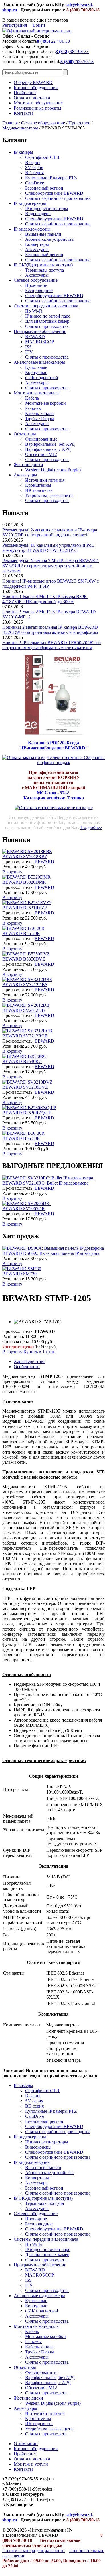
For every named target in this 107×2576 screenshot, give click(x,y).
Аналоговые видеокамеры (39, 362)
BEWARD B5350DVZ (24, 959)
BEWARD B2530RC (22, 1061)
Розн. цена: (13, 867)
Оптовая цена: (16, 1342)
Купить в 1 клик (39, 1352)
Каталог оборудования (36, 88)
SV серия (34, 167)
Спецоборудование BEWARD (54, 193)
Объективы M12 (41, 454)
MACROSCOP (40, 342)
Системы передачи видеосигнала (46, 306)
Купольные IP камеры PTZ (51, 178)
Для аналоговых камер (47, 321)
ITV (29, 352)
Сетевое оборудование (43, 123)
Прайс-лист (25, 93)
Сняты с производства (47, 326)
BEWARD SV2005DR (24, 1209)
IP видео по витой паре (48, 316)
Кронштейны (38, 485)
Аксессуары (37, 249)
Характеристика (30, 1361)
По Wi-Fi (34, 311)
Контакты (23, 113)
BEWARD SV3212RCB (25, 1036)
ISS (28, 347)
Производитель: (18, 862)
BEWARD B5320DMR (24, 882)
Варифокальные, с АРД (48, 449)
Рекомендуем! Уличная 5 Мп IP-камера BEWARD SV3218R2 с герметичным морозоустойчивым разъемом (51, 566)
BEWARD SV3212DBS (25, 985)
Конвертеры (37, 244)
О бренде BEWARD (33, 82)
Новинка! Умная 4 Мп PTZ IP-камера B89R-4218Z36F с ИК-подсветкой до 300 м (45, 599)
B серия (33, 162)
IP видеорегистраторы (47, 208)
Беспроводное (39, 290)
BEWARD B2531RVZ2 (25, 908)
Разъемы (33, 408)
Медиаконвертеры (20, 128)
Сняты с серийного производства (58, 198)
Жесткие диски (28, 465)
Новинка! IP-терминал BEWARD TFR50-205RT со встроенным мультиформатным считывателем (52, 645)
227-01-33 (53, 41)
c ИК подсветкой (42, 378)
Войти (39, 25)
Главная (10, 123)
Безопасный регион (44, 188)
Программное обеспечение (40, 331)
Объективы (25, 434)
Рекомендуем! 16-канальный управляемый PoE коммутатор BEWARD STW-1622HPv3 (48, 548)
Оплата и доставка (32, 98)
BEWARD (35, 337)
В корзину (12, 872)
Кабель (32, 398)
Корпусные (36, 372)
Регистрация (15, 25)
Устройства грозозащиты (49, 495)
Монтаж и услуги (31, 2464)
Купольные (36, 367)
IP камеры (23, 152)
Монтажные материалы (37, 393)
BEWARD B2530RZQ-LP (27, 1113)
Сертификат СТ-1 (42, 157)
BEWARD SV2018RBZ (25, 857)
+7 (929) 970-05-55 (20, 2479)
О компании (26, 2444)
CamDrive (35, 183)
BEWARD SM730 (19, 1274)
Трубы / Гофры (40, 419)
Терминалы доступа (45, 270)
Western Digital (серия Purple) (53, 470)
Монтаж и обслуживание (38, 103)
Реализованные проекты (38, 108)
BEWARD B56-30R (21, 1138)
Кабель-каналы (40, 413)
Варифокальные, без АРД (50, 444)
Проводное (79, 123)
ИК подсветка (39, 490)
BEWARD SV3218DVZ (25, 1087)
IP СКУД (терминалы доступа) (43, 265)
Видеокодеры (38, 214)
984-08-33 (72, 51)
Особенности (27, 1367)
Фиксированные (41, 439)
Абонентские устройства (49, 239)
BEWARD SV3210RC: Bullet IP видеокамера (45, 1183)
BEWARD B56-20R (21, 933)
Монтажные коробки (46, 403)
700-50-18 (77, 62)
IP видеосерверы (30, 203)
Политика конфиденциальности (34, 2551)
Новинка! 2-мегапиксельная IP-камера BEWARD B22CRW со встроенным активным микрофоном (50, 630)
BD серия (34, 173)
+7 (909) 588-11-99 (20, 2489)
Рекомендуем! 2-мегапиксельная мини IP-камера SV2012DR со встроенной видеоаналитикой (50, 532)
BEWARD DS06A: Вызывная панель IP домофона (51, 1253)
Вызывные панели (43, 234)
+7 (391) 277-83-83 (20, 2499)
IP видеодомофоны (32, 229)
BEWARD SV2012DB (24, 1010)
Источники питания (45, 480)
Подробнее (91, 828)
